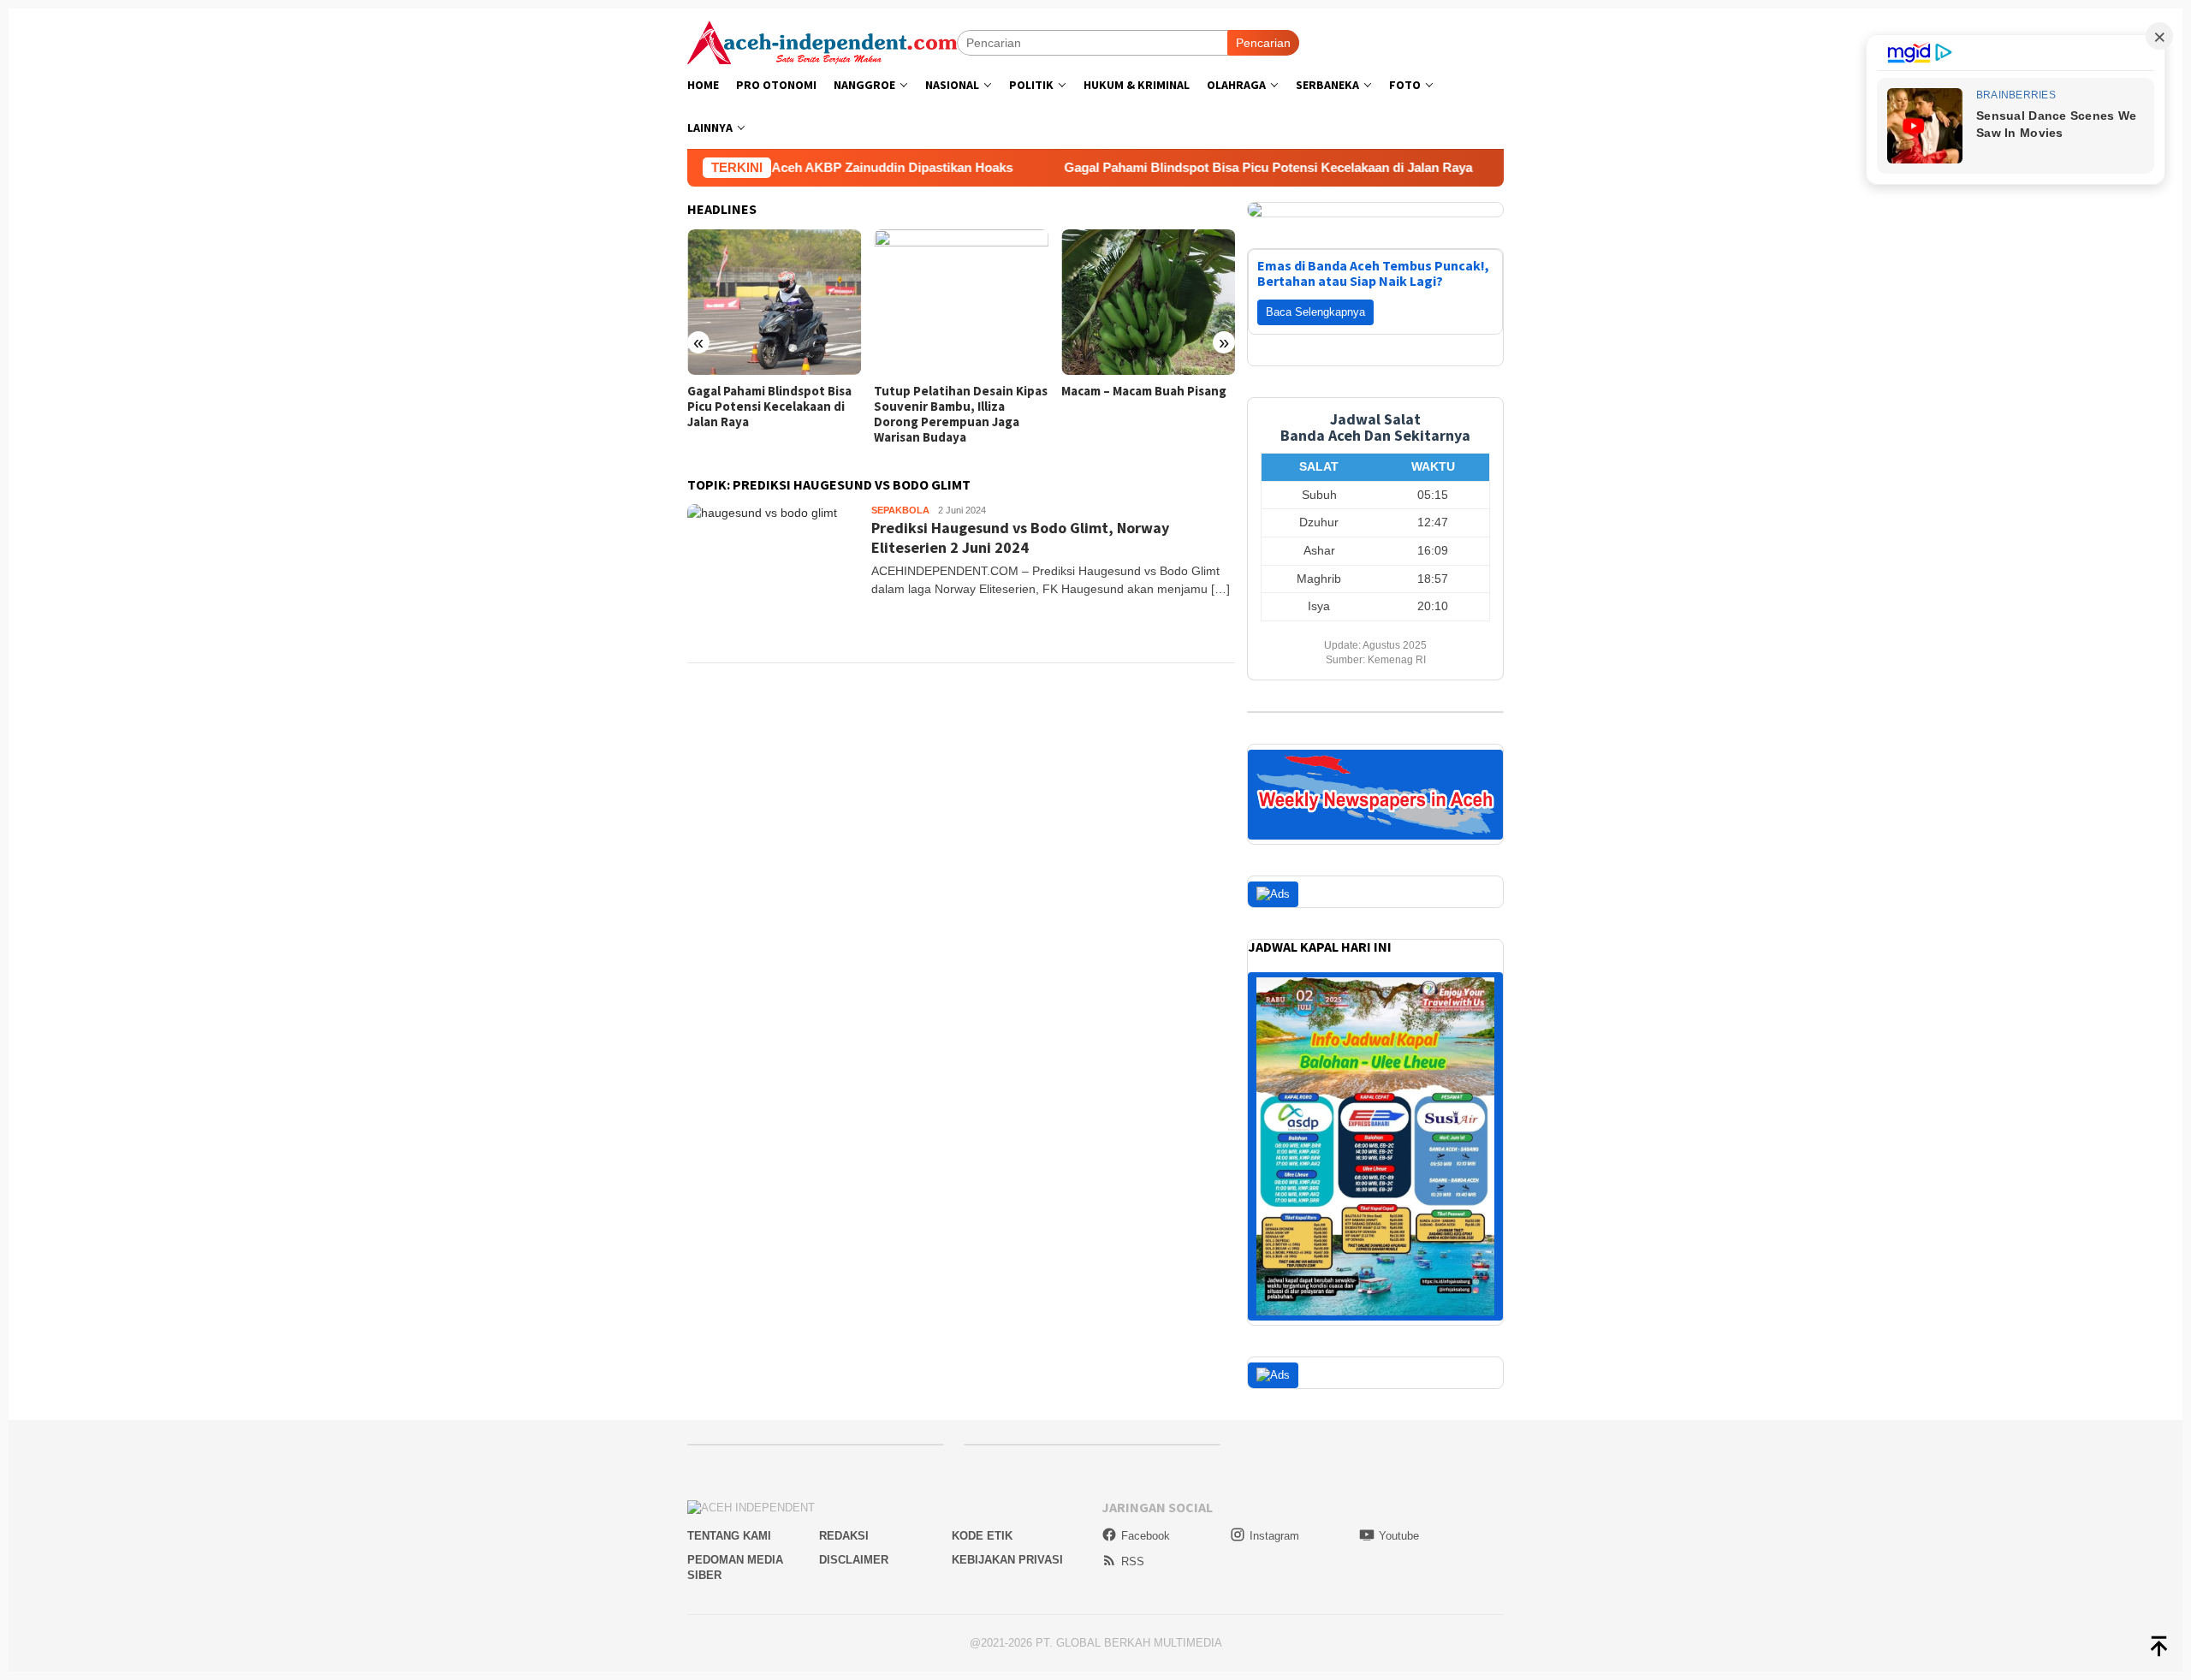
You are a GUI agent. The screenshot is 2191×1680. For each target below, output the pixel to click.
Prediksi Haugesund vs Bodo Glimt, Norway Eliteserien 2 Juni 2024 (1020, 537)
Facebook (1146, 1536)
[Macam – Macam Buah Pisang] (1148, 302)
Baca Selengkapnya (1315, 312)
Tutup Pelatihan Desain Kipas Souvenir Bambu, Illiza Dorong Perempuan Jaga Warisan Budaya (961, 414)
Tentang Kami (729, 1536)
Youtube (1399, 1536)
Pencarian (1263, 43)
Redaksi (844, 1536)
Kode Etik (982, 1536)
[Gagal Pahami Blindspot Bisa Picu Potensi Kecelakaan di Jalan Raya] (774, 302)
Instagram (1274, 1536)
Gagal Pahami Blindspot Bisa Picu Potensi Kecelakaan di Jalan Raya (1198, 167)
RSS (1133, 1561)
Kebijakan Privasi (1007, 1560)
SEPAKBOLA (900, 510)
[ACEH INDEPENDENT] (822, 41)
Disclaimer (854, 1560)
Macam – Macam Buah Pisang (1144, 391)
